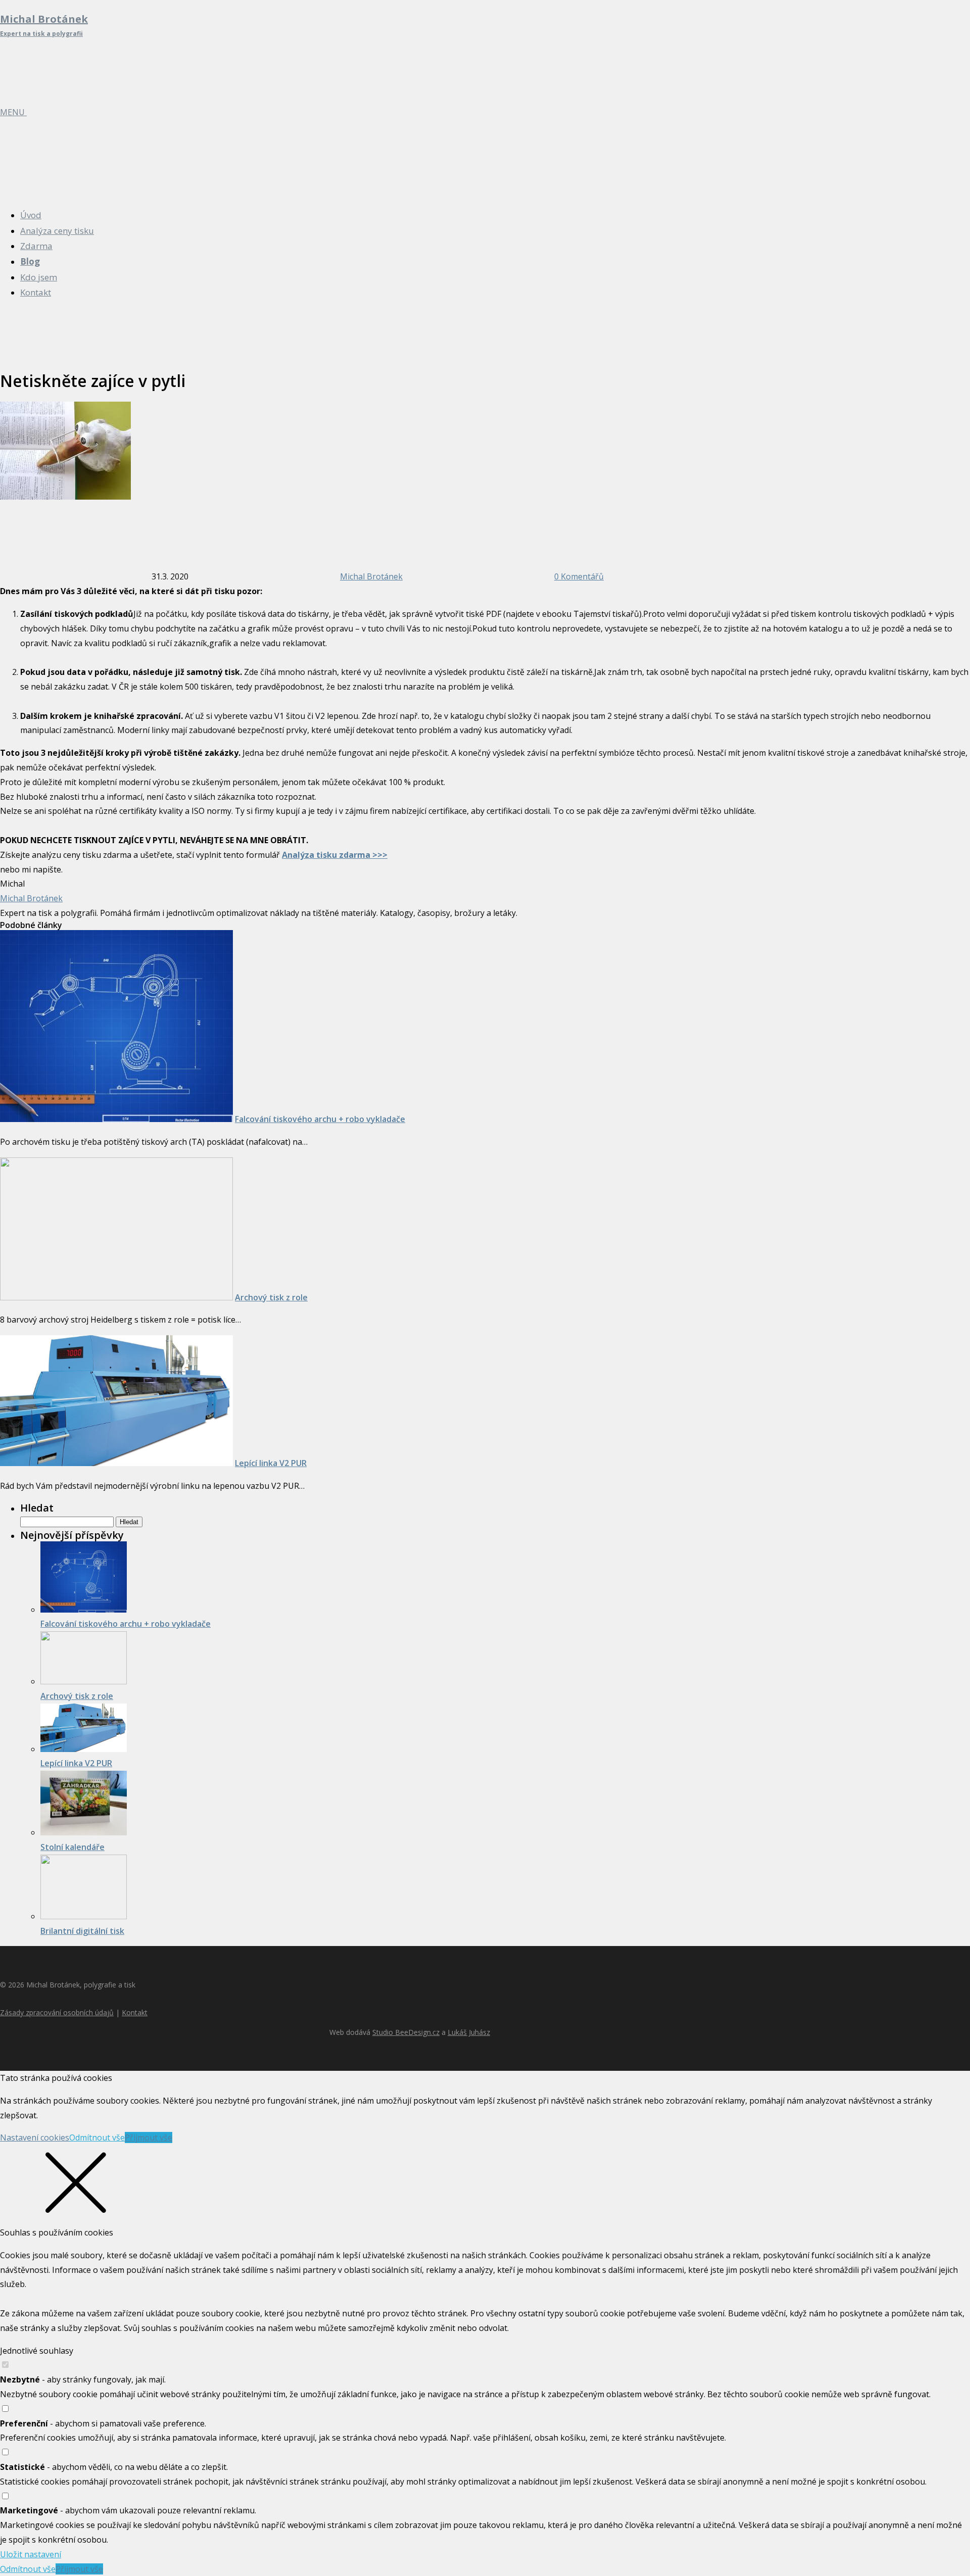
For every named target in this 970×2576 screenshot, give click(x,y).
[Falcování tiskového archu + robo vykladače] (116, 1119)
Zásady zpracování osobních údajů (57, 2012)
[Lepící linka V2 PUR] (116, 1463)
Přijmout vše (149, 2137)
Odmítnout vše (97, 2137)
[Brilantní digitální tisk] (84, 1916)
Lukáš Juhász (469, 2032)
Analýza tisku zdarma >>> (335, 855)
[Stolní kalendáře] (84, 1832)
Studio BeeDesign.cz (406, 2032)
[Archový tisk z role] (116, 1297)
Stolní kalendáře (72, 1847)
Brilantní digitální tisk (82, 1931)
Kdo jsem (39, 277)
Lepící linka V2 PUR (271, 1463)
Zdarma (36, 246)
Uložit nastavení (31, 2554)
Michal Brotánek (371, 576)
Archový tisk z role (271, 1297)
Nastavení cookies (35, 2137)
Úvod (31, 215)
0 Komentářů (579, 576)
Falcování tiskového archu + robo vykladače (320, 1119)
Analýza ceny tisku (57, 231)
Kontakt (36, 292)
